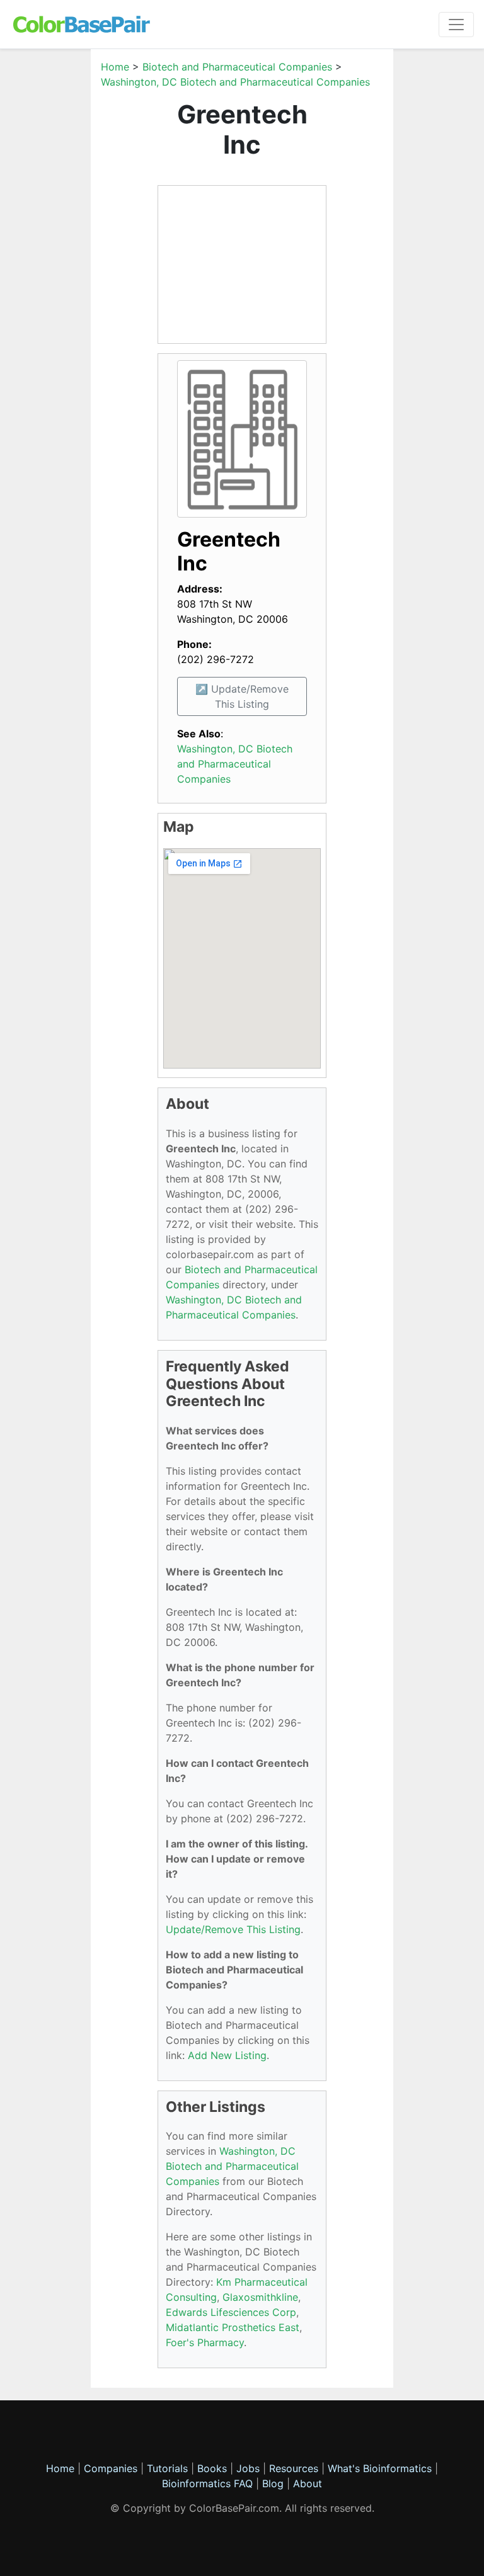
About (308, 2483)
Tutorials (167, 2468)
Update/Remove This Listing (233, 1929)
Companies (111, 2468)
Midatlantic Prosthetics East (233, 2327)
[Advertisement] (242, 264)
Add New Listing (227, 2055)
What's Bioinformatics (380, 2468)
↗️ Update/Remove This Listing (242, 696)
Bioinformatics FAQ (209, 2483)
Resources (294, 2468)
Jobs (248, 2468)
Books (212, 2468)
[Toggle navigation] (456, 25)
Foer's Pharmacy (205, 2342)
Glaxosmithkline (260, 2297)
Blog (273, 2483)
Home (115, 67)
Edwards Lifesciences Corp (231, 2312)
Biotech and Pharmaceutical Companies (237, 67)
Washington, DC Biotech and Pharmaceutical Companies (235, 82)
